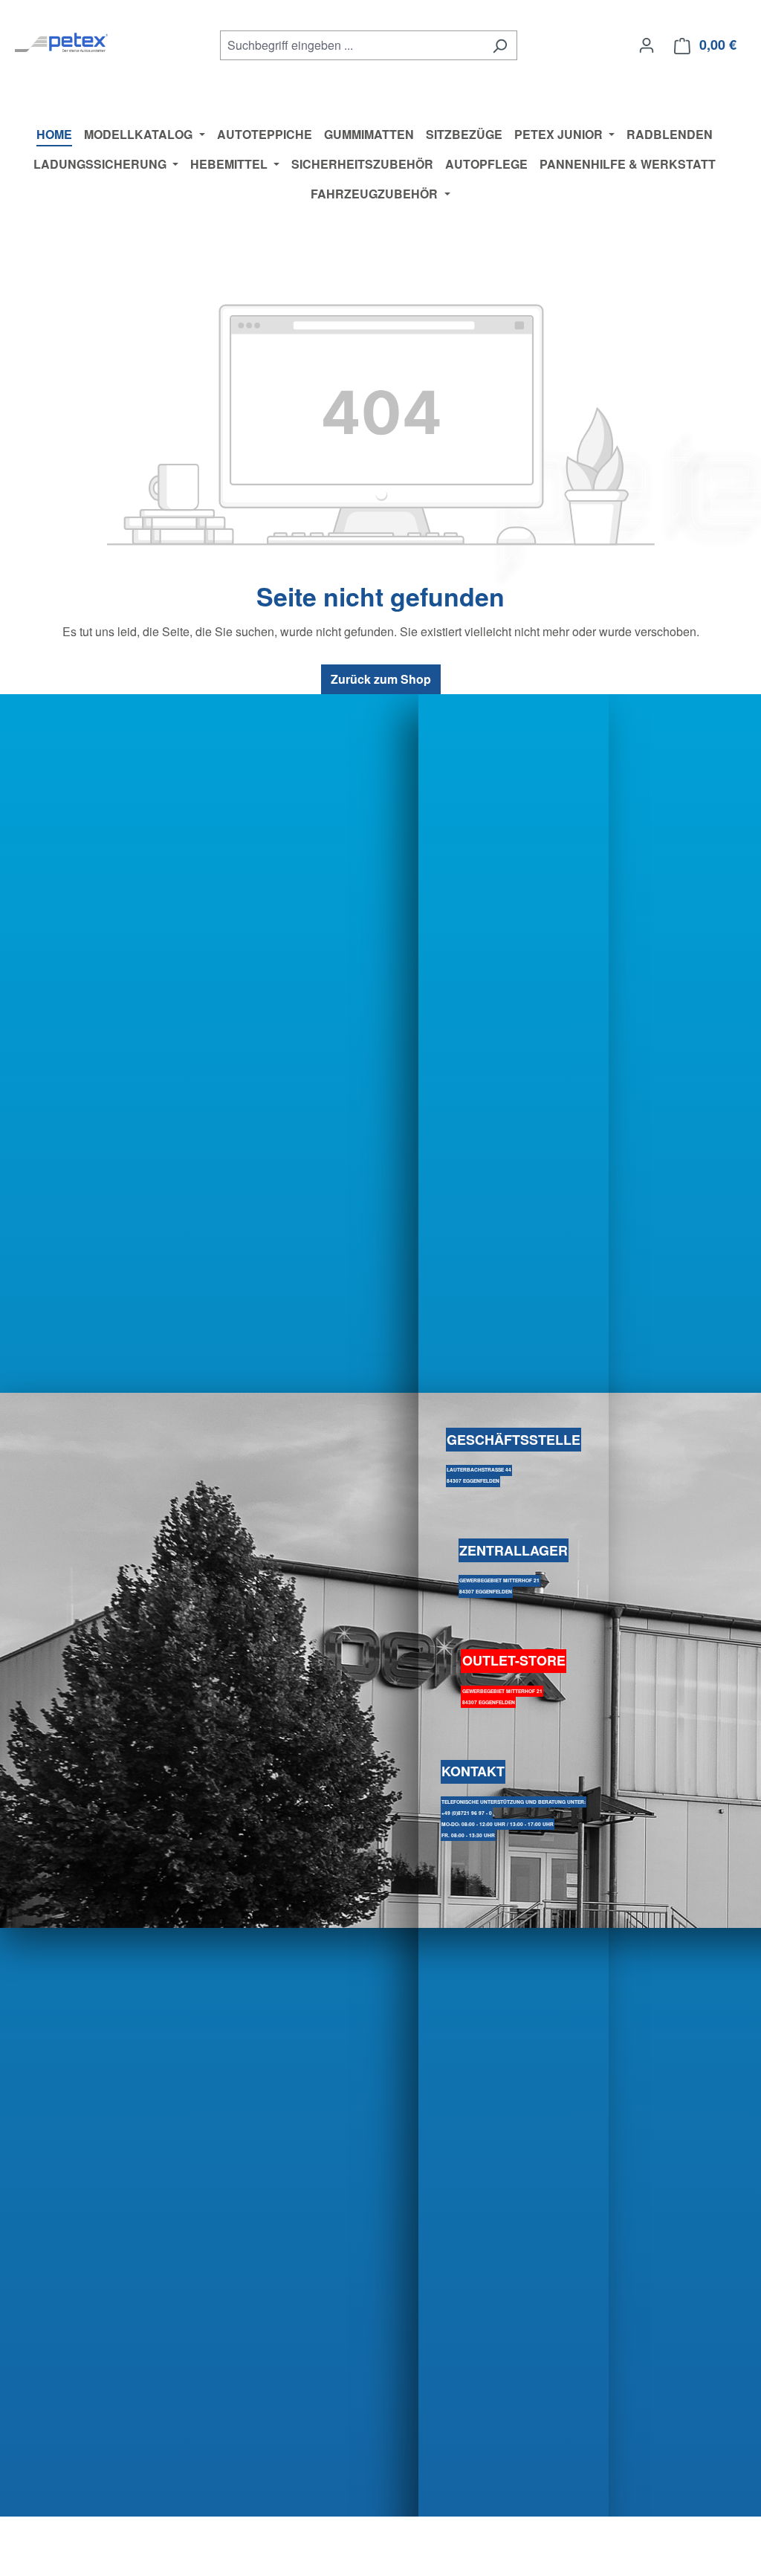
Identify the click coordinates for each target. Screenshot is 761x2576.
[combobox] (352, 45)
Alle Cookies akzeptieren (670, 2547)
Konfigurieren (362, 2547)
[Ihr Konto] (647, 45)
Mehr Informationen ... (73, 2562)
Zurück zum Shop (381, 679)
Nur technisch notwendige (500, 2547)
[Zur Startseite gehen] (61, 42)
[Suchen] (500, 45)
